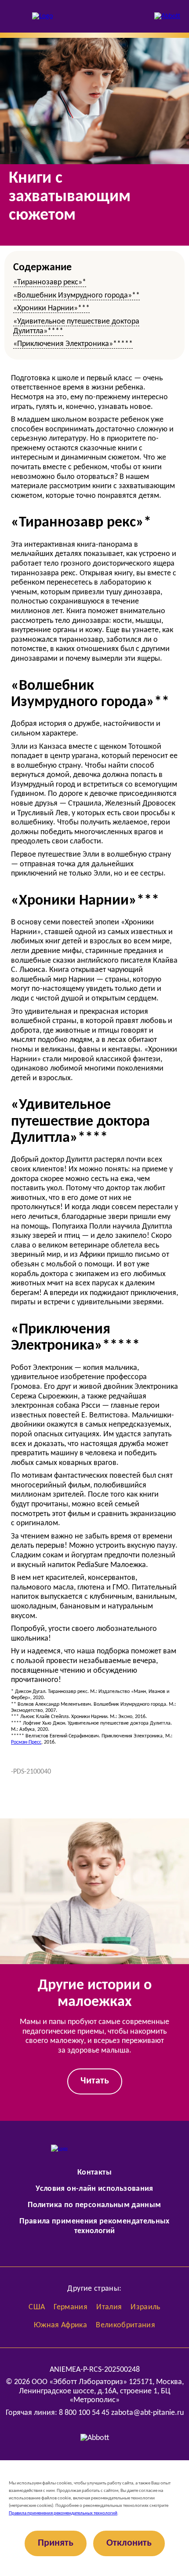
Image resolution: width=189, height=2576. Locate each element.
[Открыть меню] (15, 16)
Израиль (145, 2307)
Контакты (94, 2173)
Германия (71, 2307)
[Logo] (42, 17)
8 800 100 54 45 (84, 2413)
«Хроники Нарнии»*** (51, 308)
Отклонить (129, 2543)
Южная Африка (60, 2325)
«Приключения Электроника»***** (73, 344)
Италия (109, 2307)
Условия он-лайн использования (94, 2189)
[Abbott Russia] (167, 17)
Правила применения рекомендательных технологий (63, 2513)
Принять (56, 2543)
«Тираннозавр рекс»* (50, 282)
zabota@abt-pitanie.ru (147, 2413)
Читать (95, 2081)
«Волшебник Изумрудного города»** (76, 296)
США (37, 2307)
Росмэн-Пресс (26, 1742)
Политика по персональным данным (94, 2205)
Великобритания (125, 2325)
